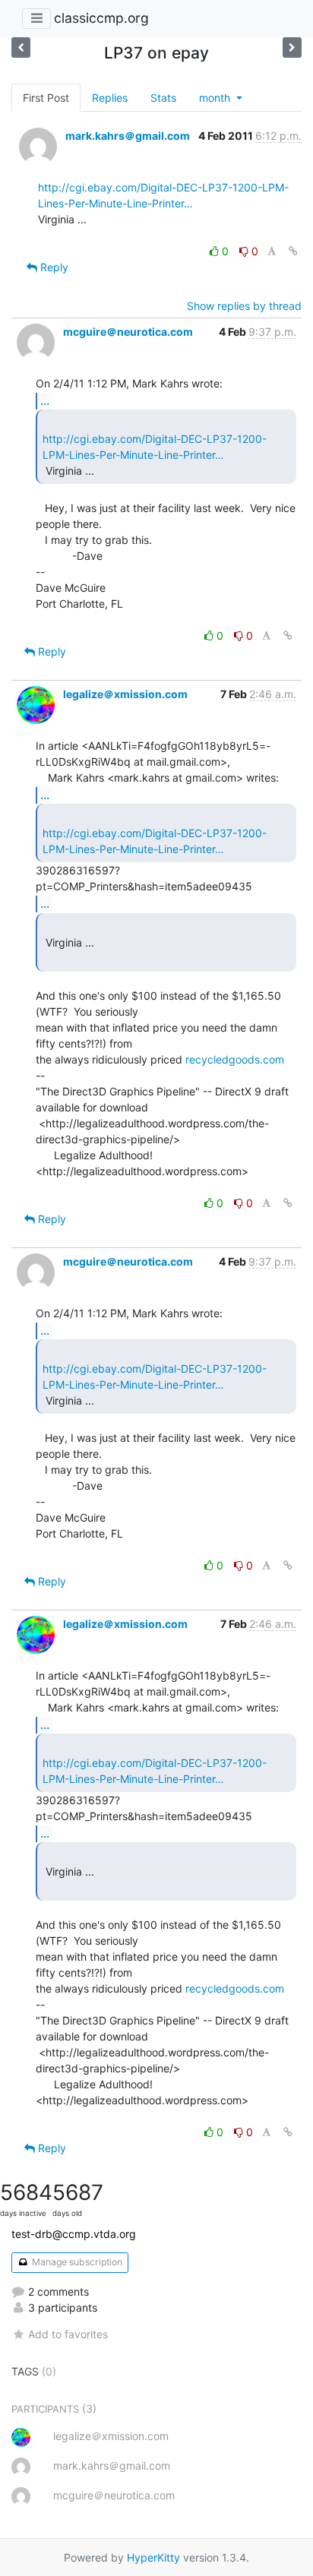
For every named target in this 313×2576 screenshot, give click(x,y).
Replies (110, 98)
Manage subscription (76, 2262)
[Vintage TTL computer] (21, 47)
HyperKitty (153, 2557)
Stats (163, 98)
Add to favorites (68, 2334)
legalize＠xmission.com (125, 694)
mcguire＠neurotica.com (128, 332)
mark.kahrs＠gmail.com (128, 136)
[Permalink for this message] (293, 251)
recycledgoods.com (235, 1059)
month (216, 98)
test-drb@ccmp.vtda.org (74, 2234)
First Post (46, 98)
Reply (53, 267)
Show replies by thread (244, 306)
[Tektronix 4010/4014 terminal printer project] (292, 47)
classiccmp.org (101, 18)
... (45, 400)
